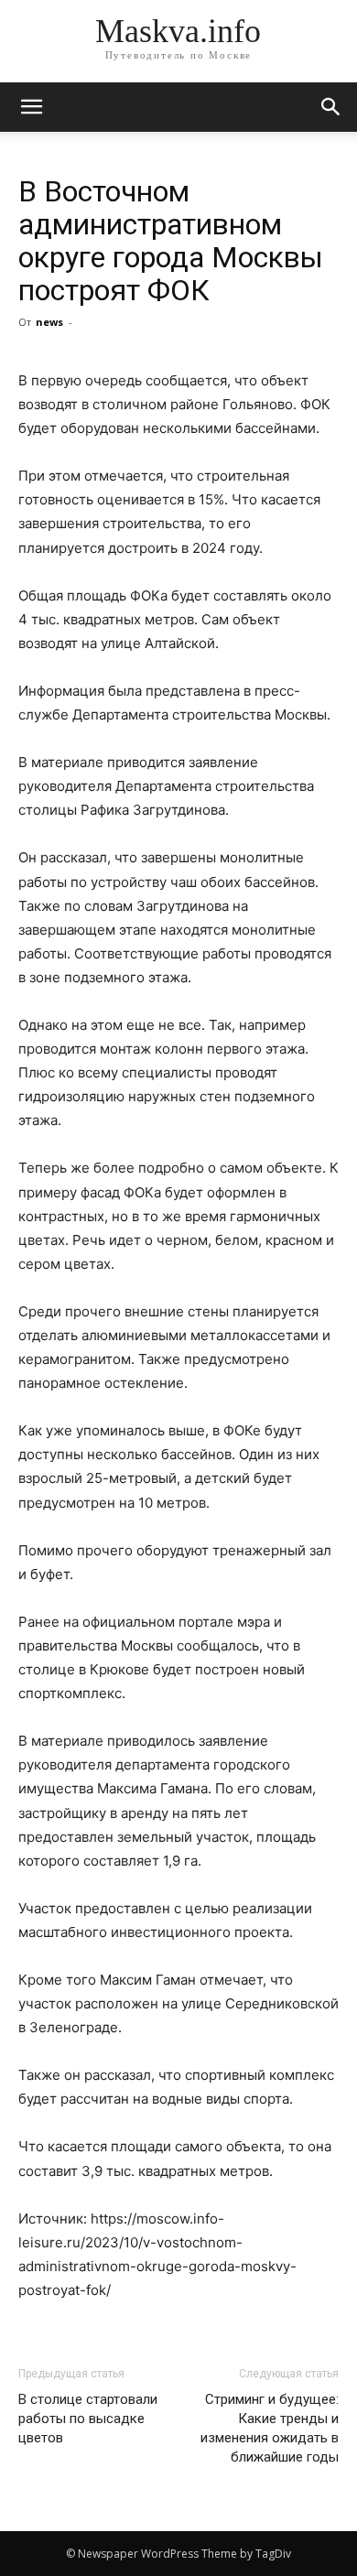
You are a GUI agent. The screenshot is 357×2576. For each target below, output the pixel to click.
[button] (331, 107)
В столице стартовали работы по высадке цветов (88, 2419)
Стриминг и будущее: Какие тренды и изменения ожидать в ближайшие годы (270, 2428)
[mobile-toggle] (31, 107)
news (49, 322)
